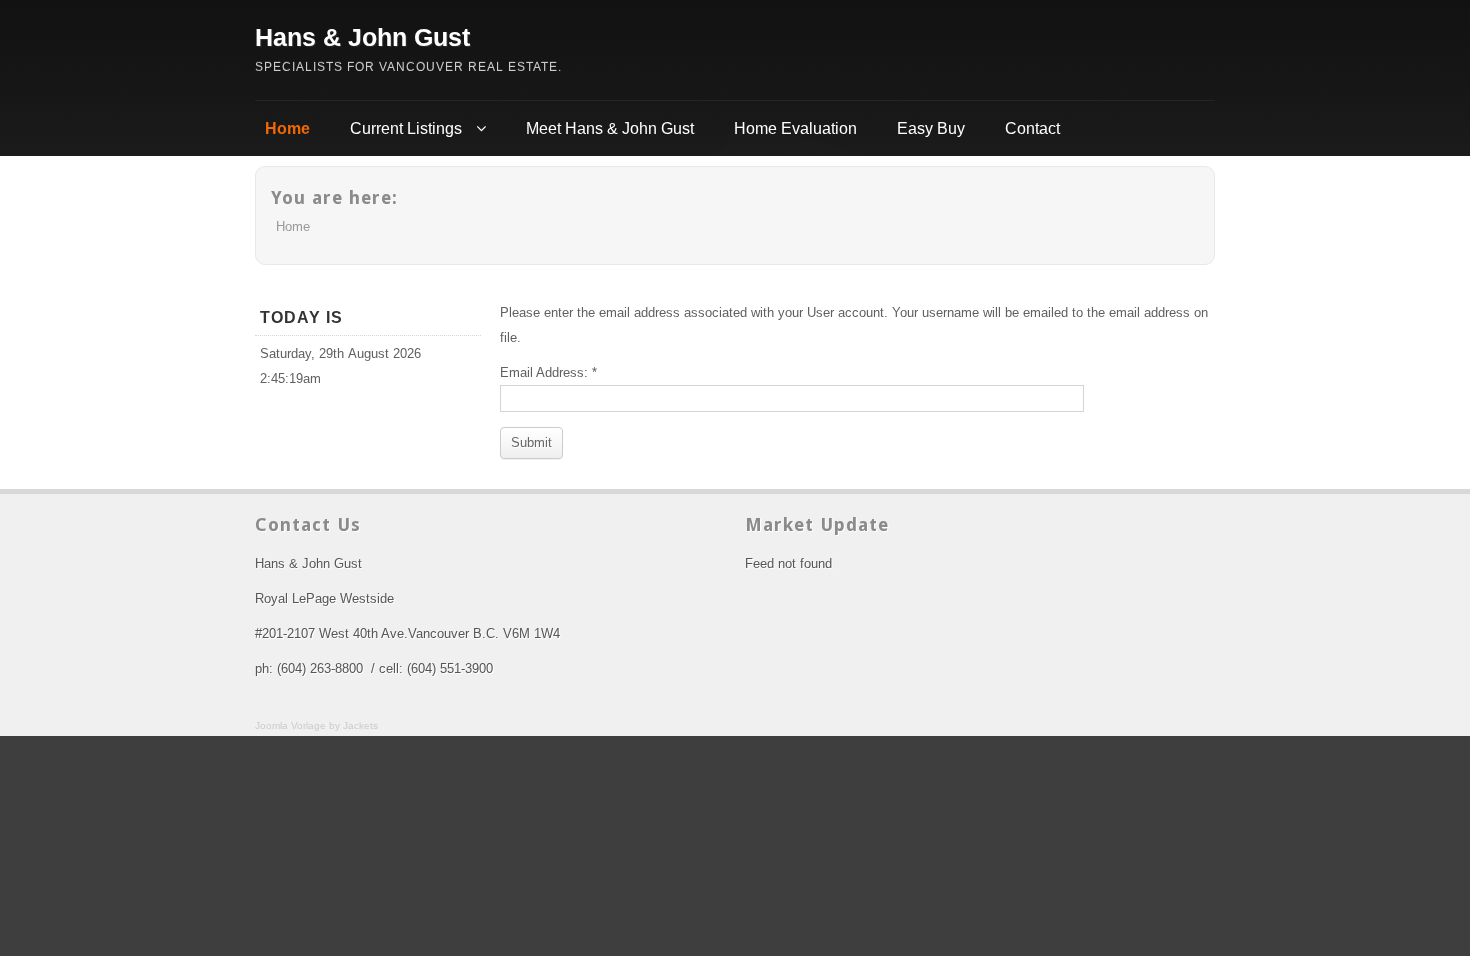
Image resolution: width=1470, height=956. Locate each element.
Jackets (360, 725)
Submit (531, 442)
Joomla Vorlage (290, 725)
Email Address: (548, 372)
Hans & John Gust (362, 37)
